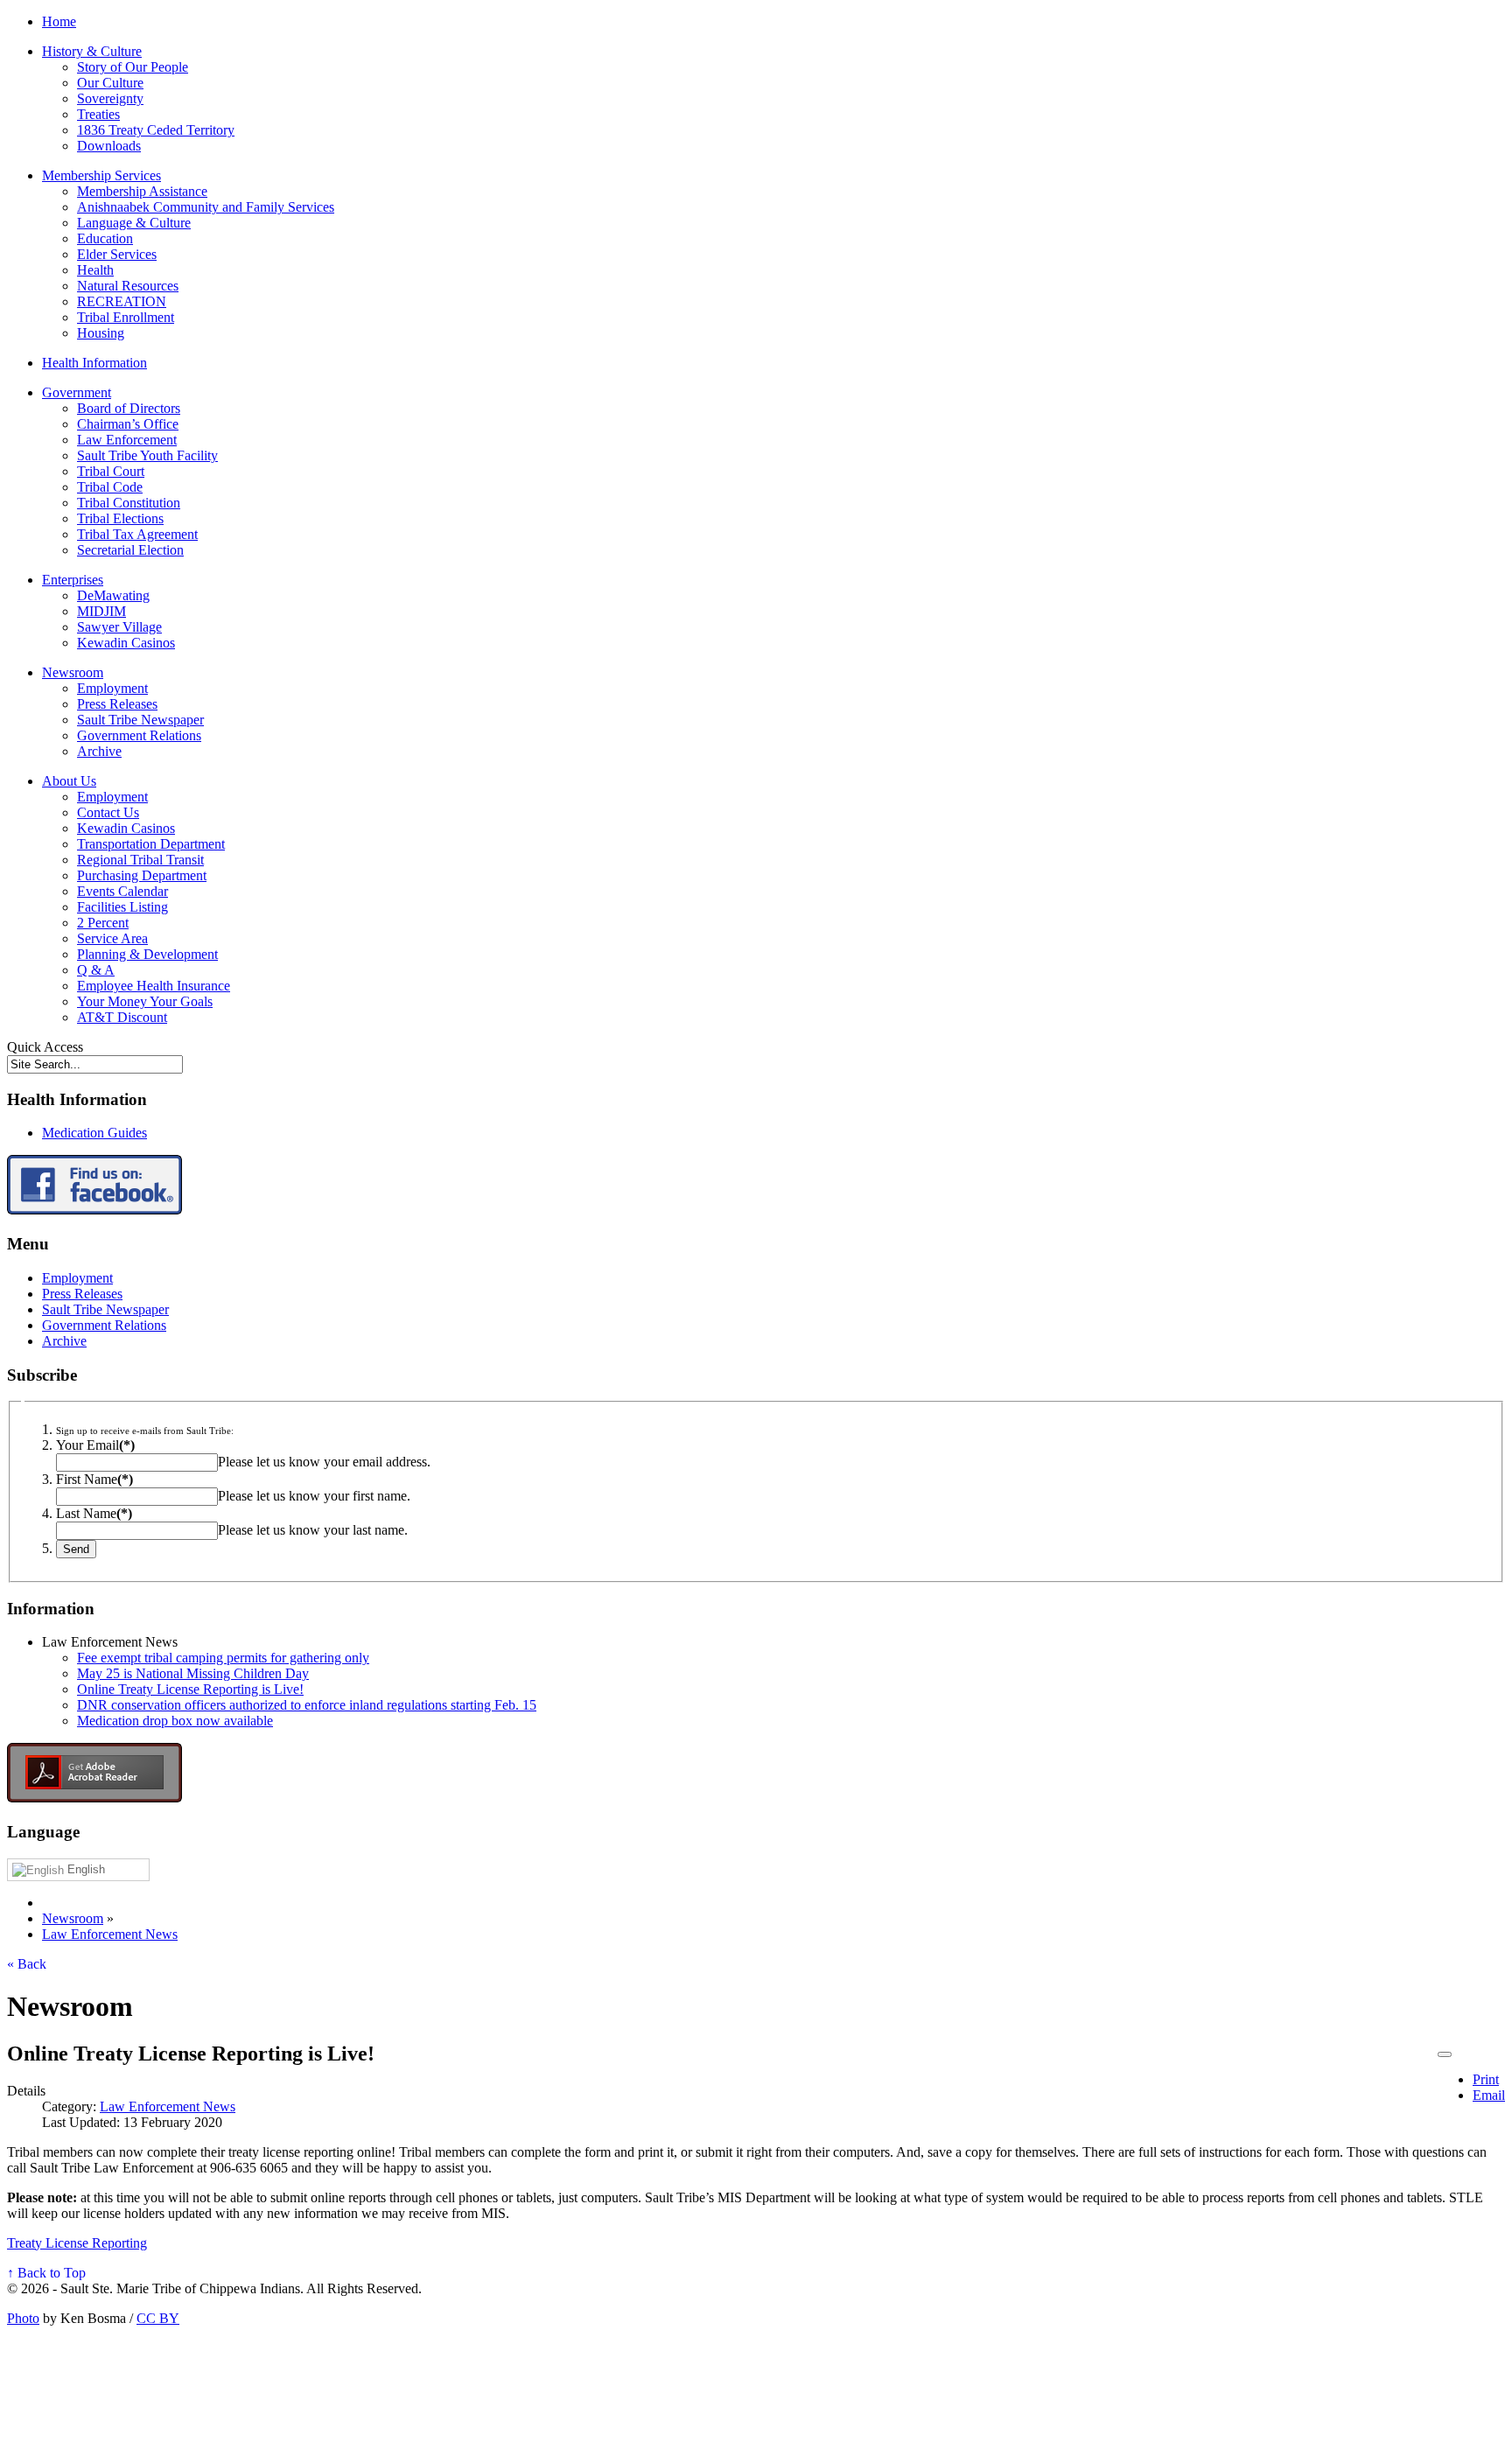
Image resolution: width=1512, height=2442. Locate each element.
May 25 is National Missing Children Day (193, 1673)
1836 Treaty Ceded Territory (156, 130)
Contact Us (108, 812)
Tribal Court (111, 471)
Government (77, 392)
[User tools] (1445, 2054)
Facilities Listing (122, 907)
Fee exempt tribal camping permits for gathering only (223, 1658)
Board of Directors (129, 408)
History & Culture (92, 51)
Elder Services (117, 254)
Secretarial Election (130, 550)
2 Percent (103, 923)
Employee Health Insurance (154, 986)
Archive (99, 751)
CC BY (158, 2318)
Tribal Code (110, 487)
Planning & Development (147, 954)
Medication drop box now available (175, 1721)
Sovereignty (110, 98)
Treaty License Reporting (77, 2243)
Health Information (94, 363)
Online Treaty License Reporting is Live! (190, 1689)
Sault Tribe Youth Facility (147, 455)
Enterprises (73, 580)
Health (95, 270)
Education (105, 238)
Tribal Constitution (129, 503)
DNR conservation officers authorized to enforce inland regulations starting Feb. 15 (307, 1705)
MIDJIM (101, 611)
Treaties (98, 114)
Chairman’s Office (128, 424)
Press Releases (117, 704)
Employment (112, 688)
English (84, 1869)
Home (59, 21)
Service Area (112, 938)
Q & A (96, 970)
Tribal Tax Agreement (137, 534)
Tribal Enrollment (126, 317)
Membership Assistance (142, 191)
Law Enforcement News (168, 2106)
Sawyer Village (119, 627)
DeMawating (113, 595)
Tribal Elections (120, 518)
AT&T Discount (122, 1017)
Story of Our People (133, 67)
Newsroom (73, 672)
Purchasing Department (142, 875)
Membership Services (101, 175)
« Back (27, 1964)
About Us (69, 781)
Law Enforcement (127, 440)
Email (1489, 2095)
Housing (101, 333)
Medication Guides (94, 1133)
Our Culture (110, 83)
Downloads (109, 146)
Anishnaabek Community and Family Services (206, 207)
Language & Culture (134, 223)
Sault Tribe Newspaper (140, 720)
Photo (23, 2318)
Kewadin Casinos (126, 643)
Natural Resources (128, 286)
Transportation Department (151, 844)
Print (1486, 2079)
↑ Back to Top (46, 2273)
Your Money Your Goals (145, 1001)
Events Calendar (122, 891)
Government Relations (139, 735)
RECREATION (122, 301)
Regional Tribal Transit (140, 860)
